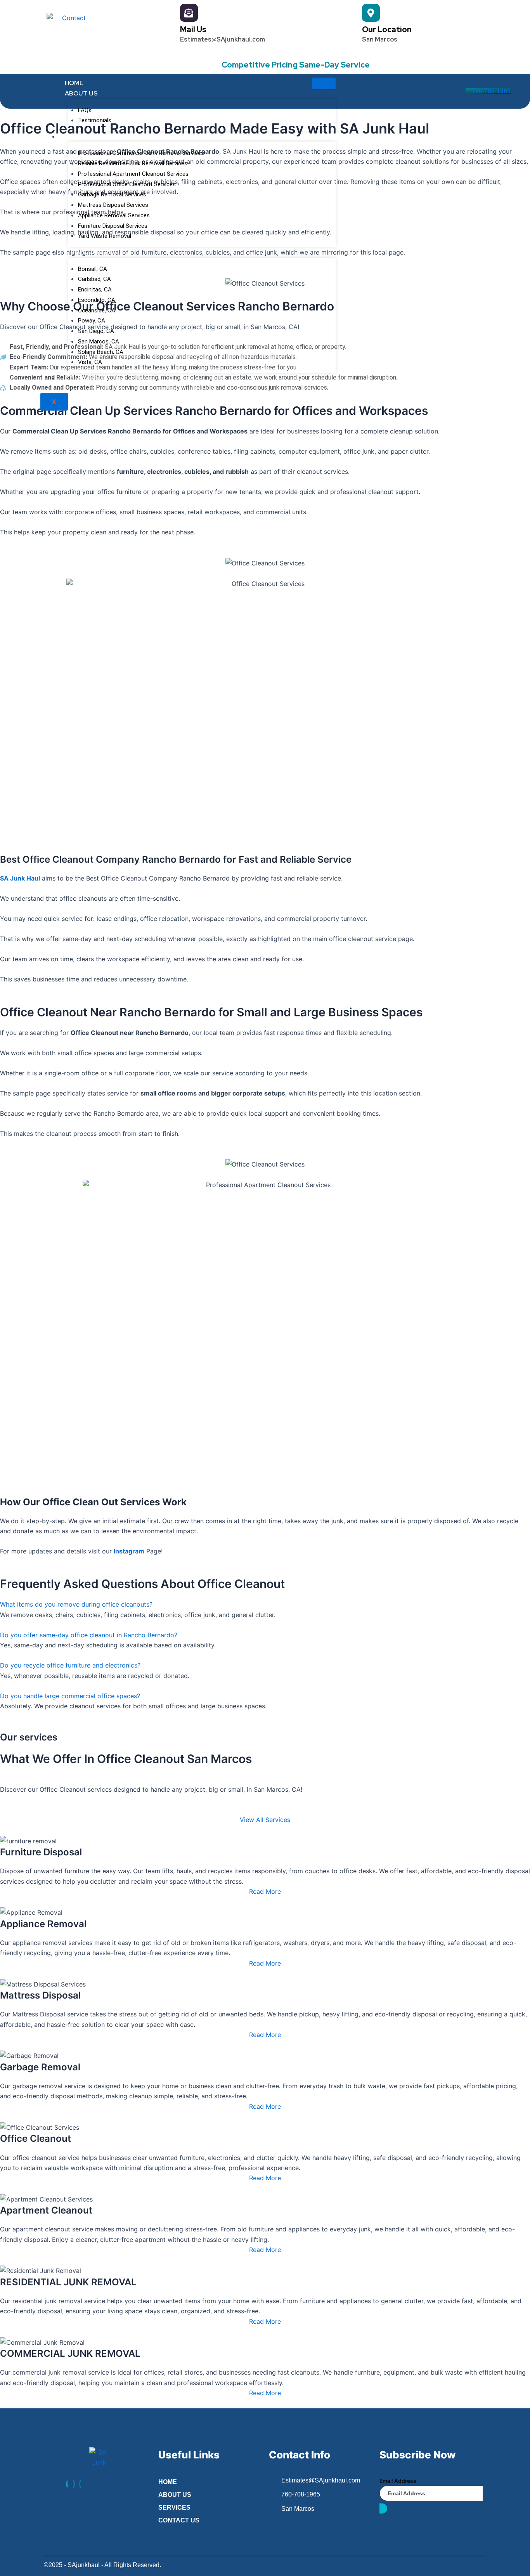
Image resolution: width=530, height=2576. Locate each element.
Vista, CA (90, 362)
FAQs (85, 110)
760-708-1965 (491, 91)
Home (74, 83)
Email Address (398, 2481)
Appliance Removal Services (114, 215)
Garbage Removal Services (112, 194)
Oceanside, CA (97, 310)
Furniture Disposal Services (113, 226)
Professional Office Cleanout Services (127, 184)
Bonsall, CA (93, 269)
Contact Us (86, 378)
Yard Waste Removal (105, 236)
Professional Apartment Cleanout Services (133, 174)
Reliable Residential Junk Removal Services (133, 163)
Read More (265, 1891)
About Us (81, 93)
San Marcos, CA (99, 342)
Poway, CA (92, 321)
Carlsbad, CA (94, 279)
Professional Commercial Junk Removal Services (141, 153)
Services (80, 136)
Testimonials (95, 120)
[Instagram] (80, 2484)
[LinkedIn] (74, 2484)
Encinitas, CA (95, 289)
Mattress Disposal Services (113, 205)
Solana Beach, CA (101, 352)
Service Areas (89, 252)
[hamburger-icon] (324, 83)
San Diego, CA (96, 331)
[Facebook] (67, 2484)
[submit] (383, 2508)
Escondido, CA (97, 300)
